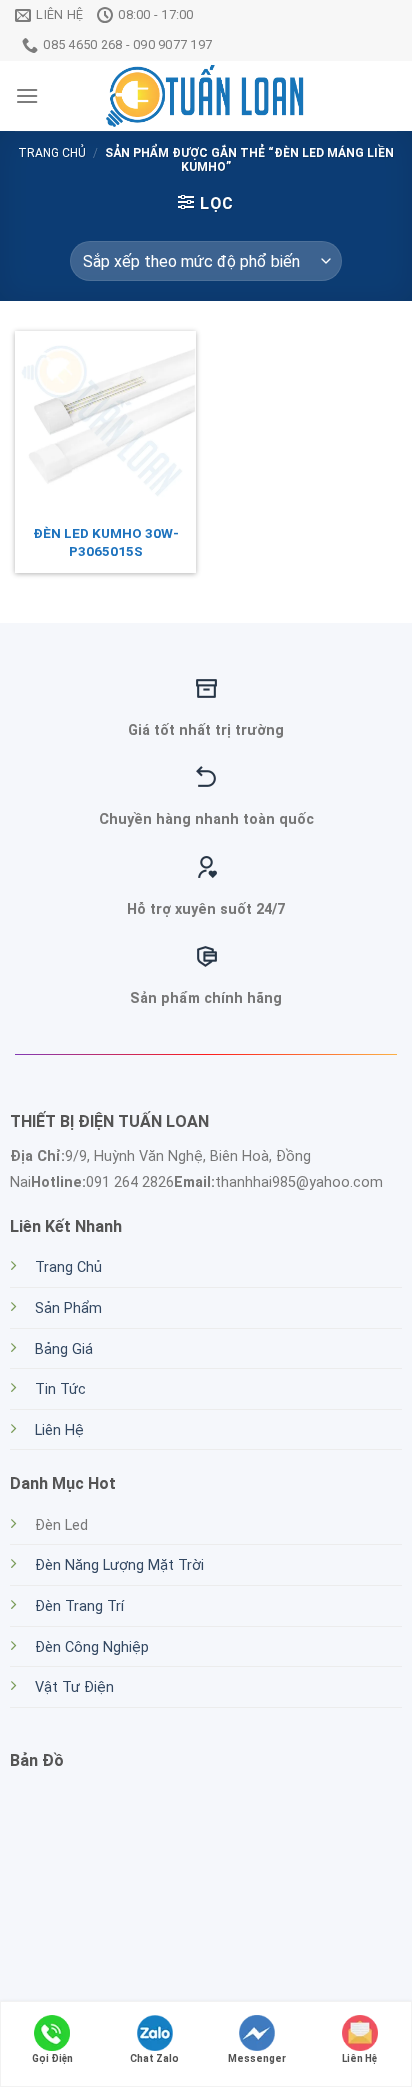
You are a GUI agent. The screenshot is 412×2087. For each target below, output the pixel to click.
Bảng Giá (64, 1349)
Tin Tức (60, 1389)
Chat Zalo (154, 2058)
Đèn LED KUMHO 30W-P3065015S (106, 542)
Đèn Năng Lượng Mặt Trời (119, 1565)
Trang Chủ (68, 1267)
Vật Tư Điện (74, 1687)
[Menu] (27, 95)
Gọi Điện (52, 2058)
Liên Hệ (59, 1430)
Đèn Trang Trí (79, 1606)
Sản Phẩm (68, 1308)
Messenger (257, 2058)
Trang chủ (52, 153)
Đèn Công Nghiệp (92, 1647)
